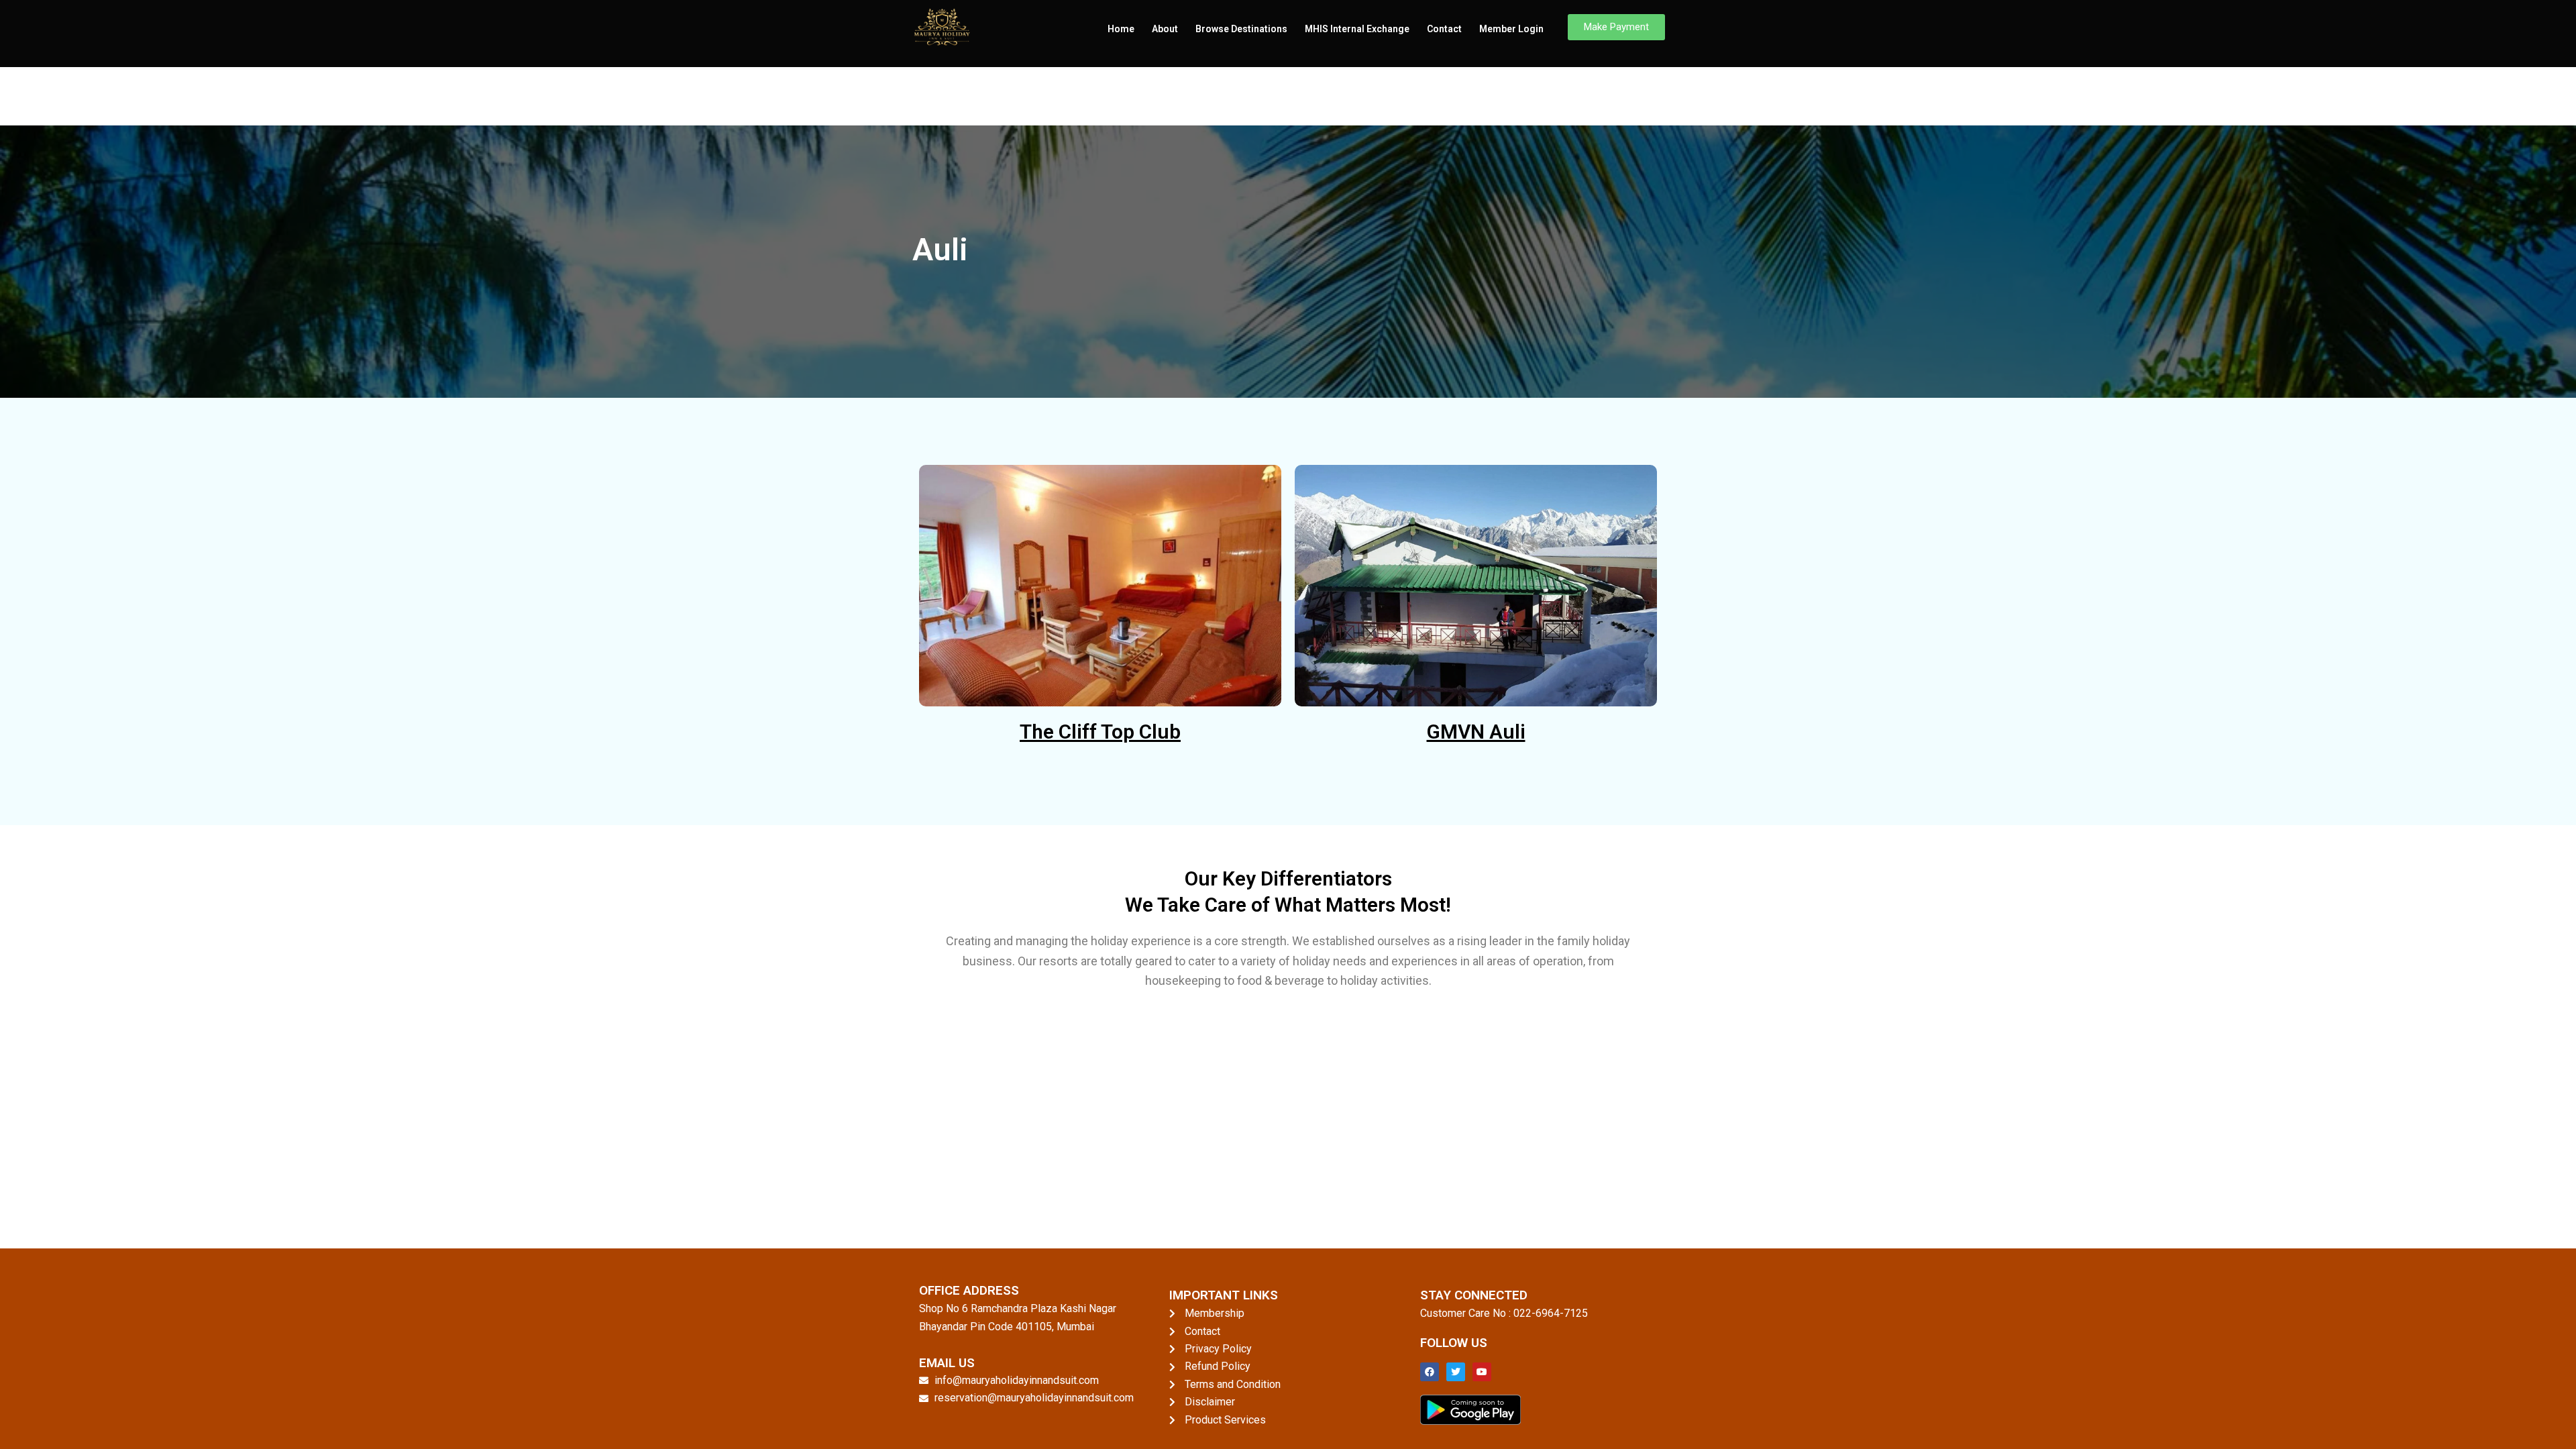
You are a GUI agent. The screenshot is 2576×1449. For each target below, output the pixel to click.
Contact (1444, 29)
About (1165, 29)
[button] (1616, 27)
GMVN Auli (1476, 732)
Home (1121, 29)
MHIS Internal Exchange (1357, 29)
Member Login (1511, 29)
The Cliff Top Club (1100, 732)
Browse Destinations (1241, 29)
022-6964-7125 (1551, 1313)
